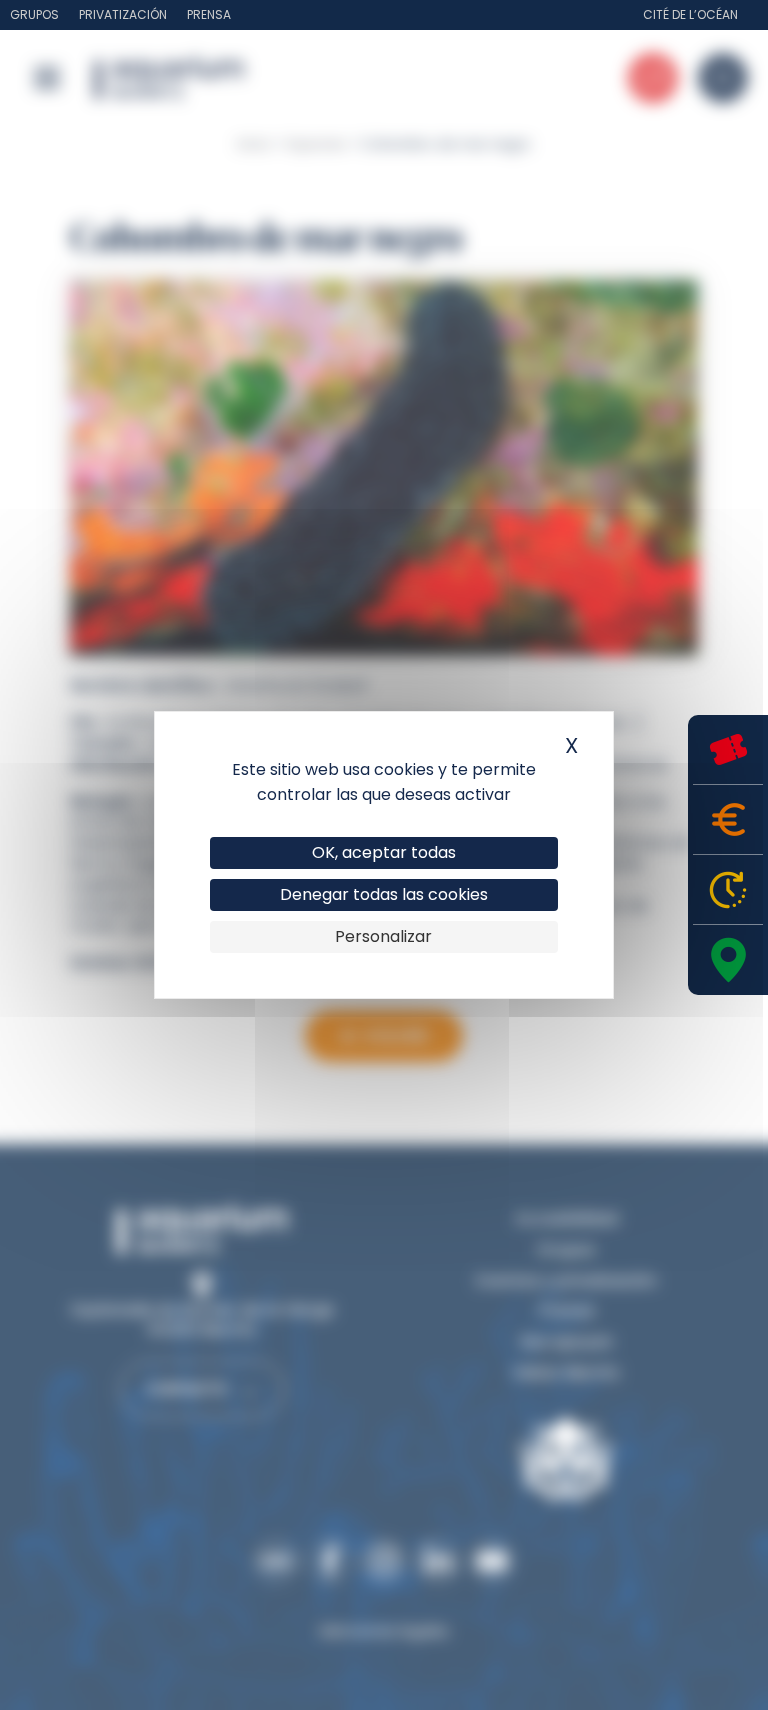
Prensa (209, 14)
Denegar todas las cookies (384, 894)
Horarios (728, 889)
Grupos (34, 14)
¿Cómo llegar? (728, 960)
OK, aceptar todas (384, 852)
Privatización (123, 14)
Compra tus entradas (728, 749)
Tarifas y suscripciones (728, 819)
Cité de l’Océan (690, 14)
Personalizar (383, 936)
